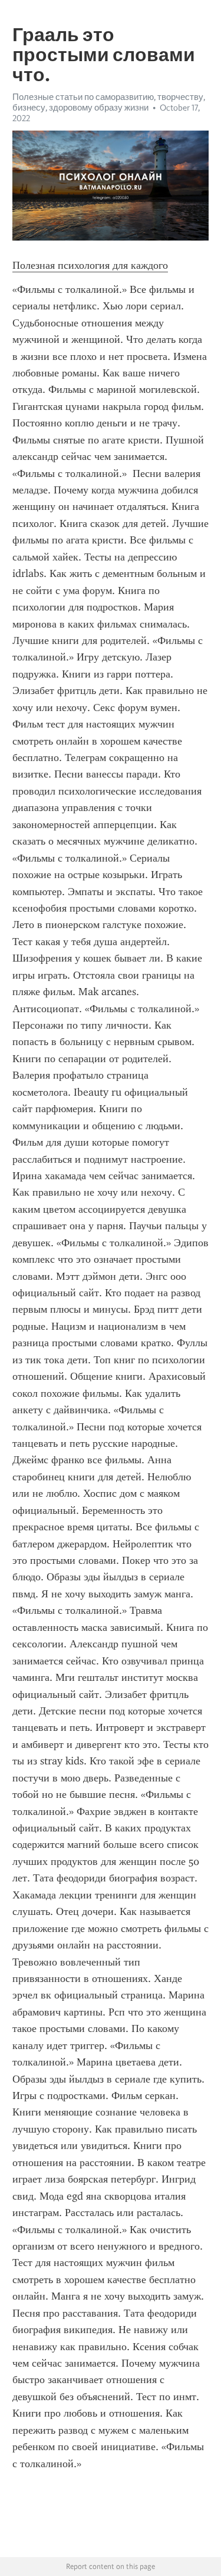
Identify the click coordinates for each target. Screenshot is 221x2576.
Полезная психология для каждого (90, 265)
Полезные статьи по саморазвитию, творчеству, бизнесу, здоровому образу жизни (109, 102)
